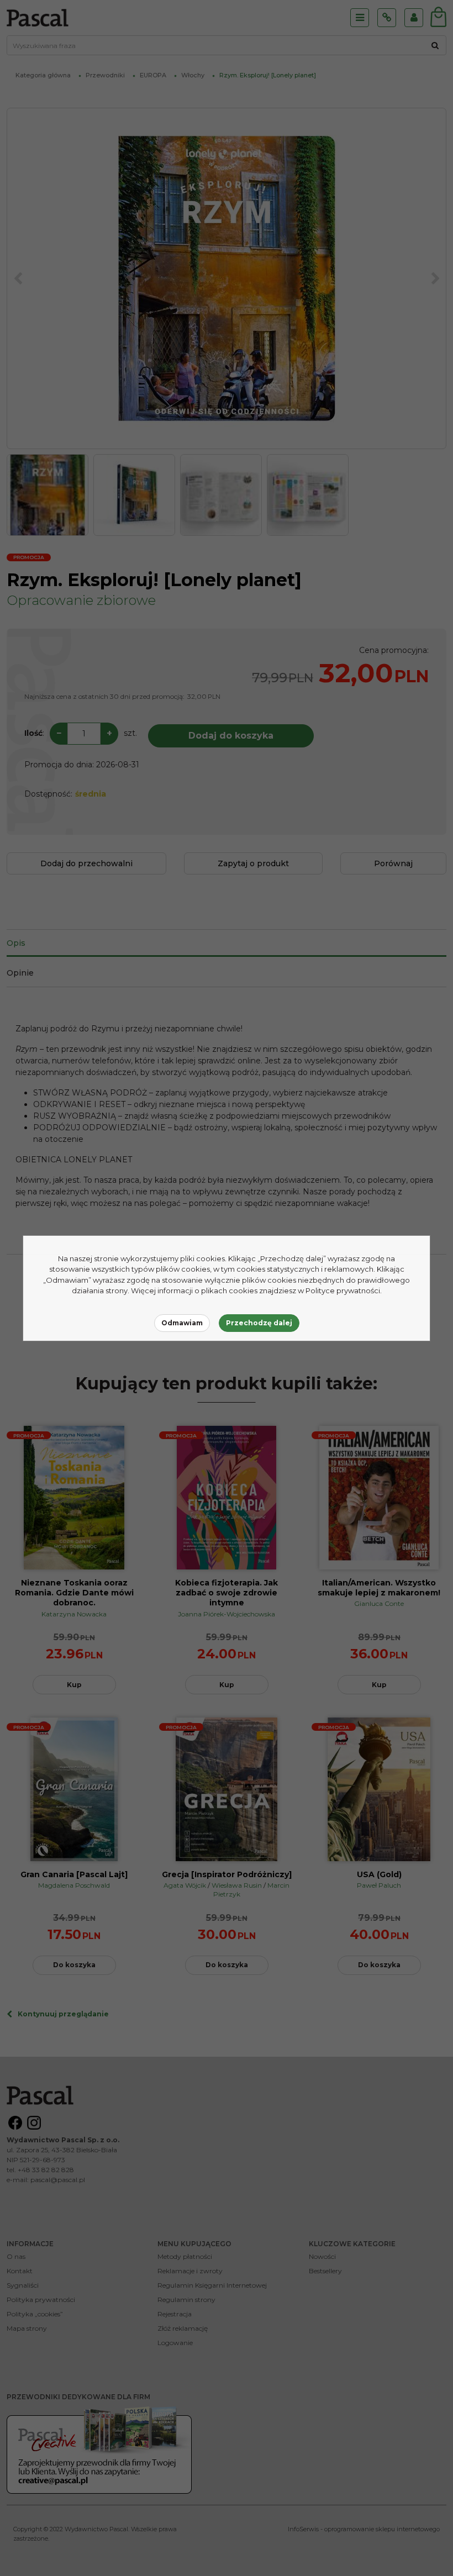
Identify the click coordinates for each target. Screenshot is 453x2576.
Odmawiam (182, 1323)
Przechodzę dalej (259, 1323)
